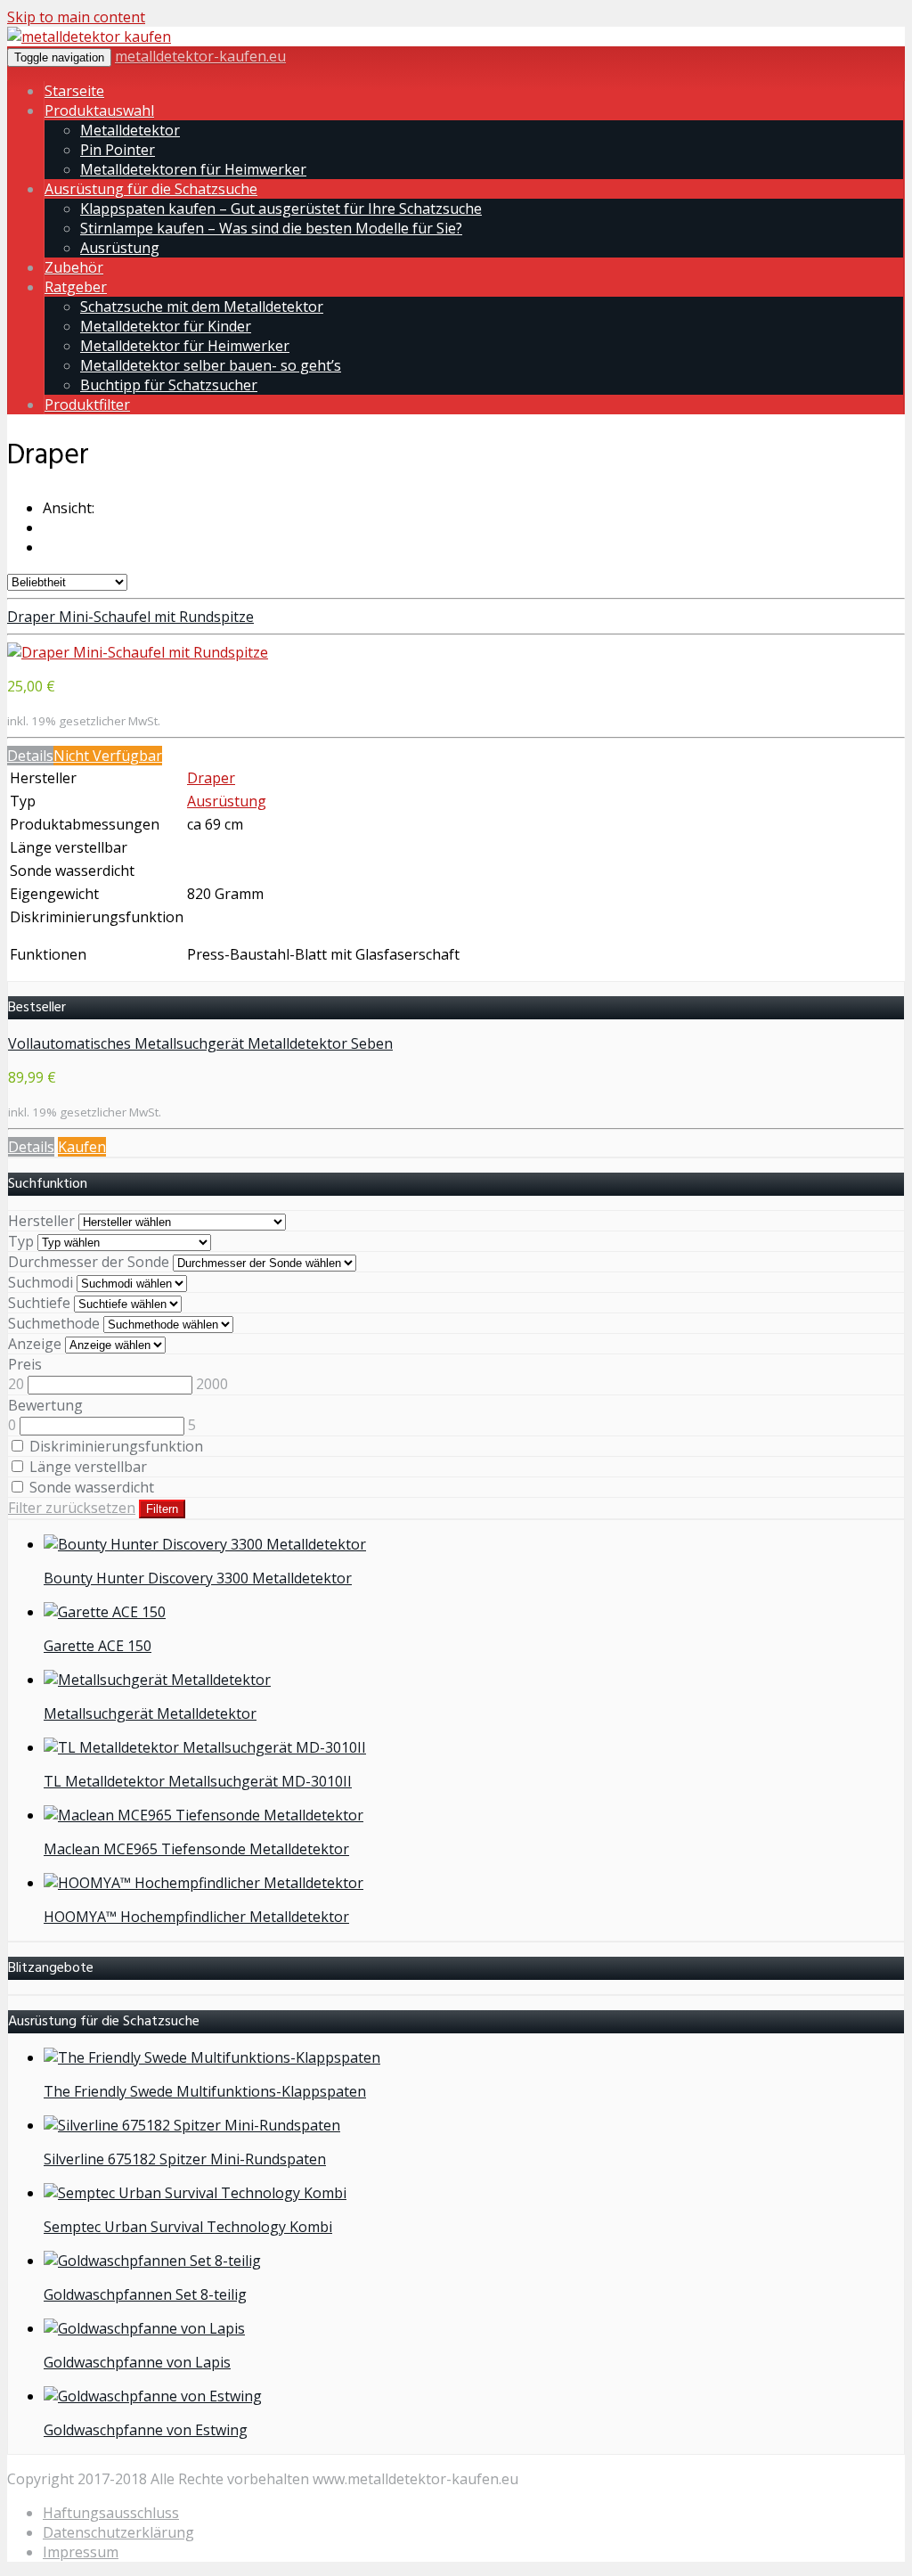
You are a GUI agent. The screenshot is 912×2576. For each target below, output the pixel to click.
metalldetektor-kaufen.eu (200, 56)
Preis (25, 1364)
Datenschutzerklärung (118, 2532)
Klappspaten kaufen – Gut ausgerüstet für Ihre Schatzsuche (281, 209)
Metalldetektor (130, 130)
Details (30, 756)
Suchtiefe (39, 1303)
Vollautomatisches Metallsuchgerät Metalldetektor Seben (200, 1043)
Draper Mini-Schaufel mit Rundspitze (130, 617)
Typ (21, 1241)
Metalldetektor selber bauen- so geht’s (211, 365)
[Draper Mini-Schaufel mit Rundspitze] (138, 652)
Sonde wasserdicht (90, 1487)
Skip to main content (76, 17)
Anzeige (35, 1344)
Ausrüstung (120, 248)
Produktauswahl (99, 110)
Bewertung (45, 1405)
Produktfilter (87, 405)
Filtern (162, 1509)
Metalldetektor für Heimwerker (185, 346)
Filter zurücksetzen (72, 1508)
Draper (211, 778)
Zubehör (74, 267)
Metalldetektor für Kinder (166, 326)
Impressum (81, 2552)
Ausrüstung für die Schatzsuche (151, 189)
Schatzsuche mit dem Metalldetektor (202, 307)
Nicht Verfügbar (108, 756)
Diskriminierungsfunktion (114, 1446)
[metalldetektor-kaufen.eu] (89, 37)
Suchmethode (54, 1323)
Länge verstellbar (86, 1467)
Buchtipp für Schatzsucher (169, 385)
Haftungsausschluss (111, 2513)
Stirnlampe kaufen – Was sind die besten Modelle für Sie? (271, 228)
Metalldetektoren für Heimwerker (193, 169)
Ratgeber (76, 287)
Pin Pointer (118, 150)
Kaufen (82, 1147)
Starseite (74, 91)
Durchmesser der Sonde (89, 1262)
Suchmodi (41, 1282)
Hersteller (41, 1221)
